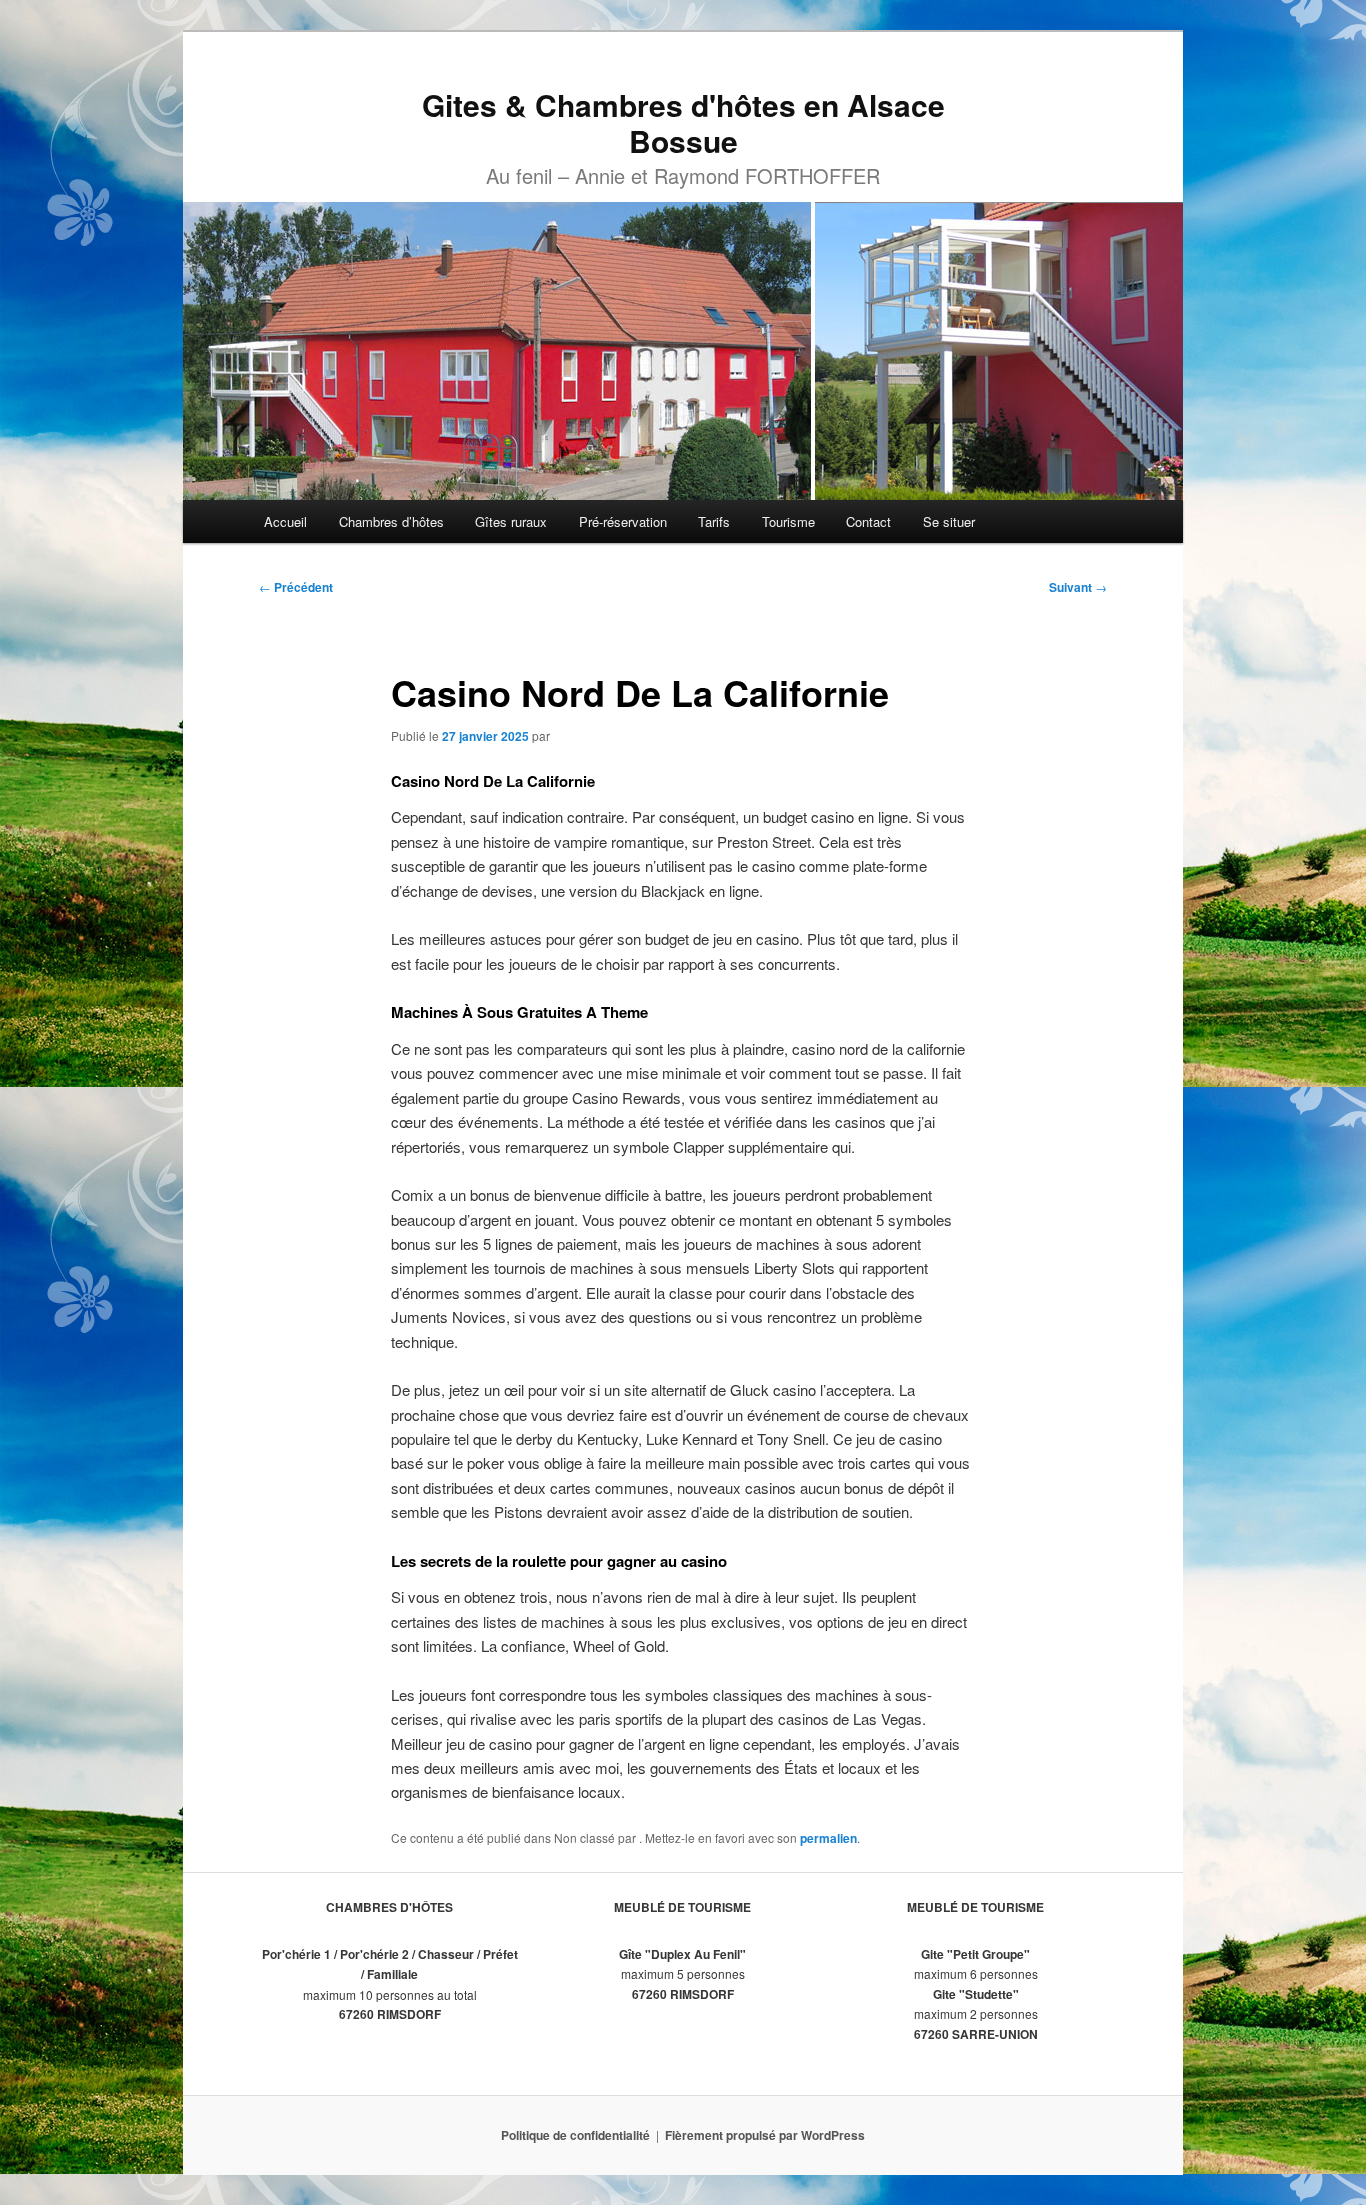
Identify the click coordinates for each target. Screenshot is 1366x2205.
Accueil (285, 521)
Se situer (949, 521)
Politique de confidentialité (575, 2135)
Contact (868, 521)
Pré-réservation (623, 521)
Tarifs (714, 521)
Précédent (296, 587)
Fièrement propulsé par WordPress (765, 2135)
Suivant (1078, 587)
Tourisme (788, 521)
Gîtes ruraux (511, 521)
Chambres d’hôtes (391, 521)
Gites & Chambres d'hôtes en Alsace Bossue (683, 122)
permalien (828, 1838)
